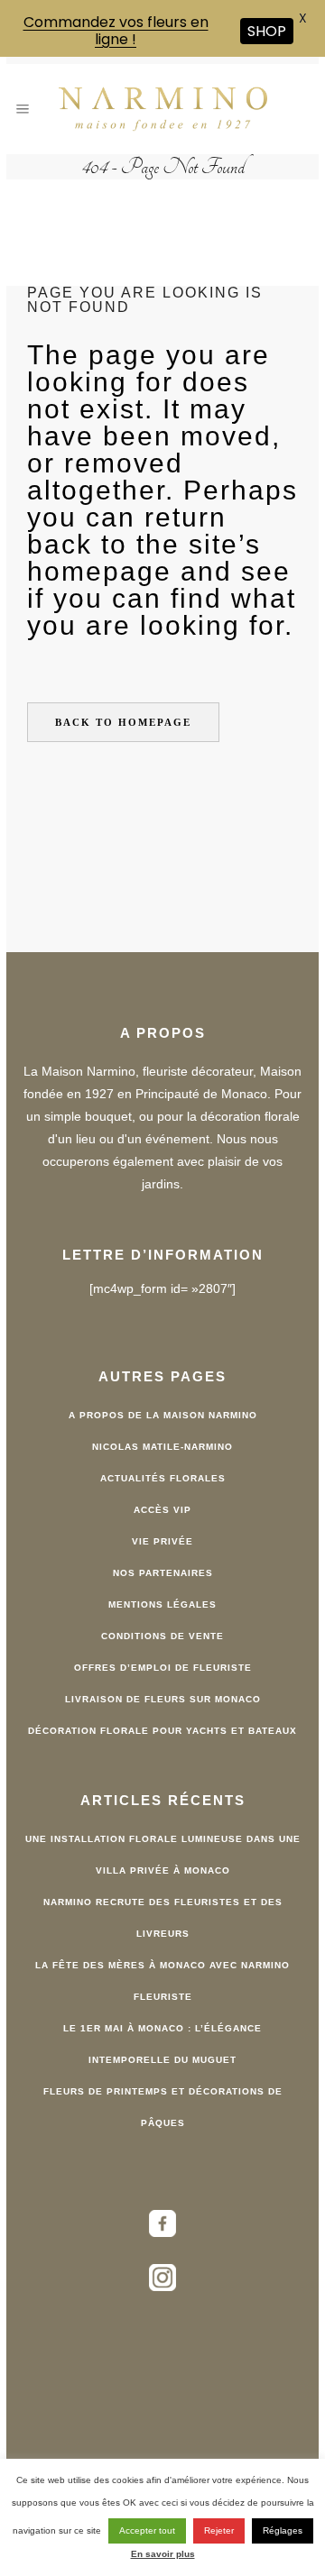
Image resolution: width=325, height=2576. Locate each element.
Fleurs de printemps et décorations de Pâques (163, 2107)
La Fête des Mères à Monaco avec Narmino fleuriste (162, 1981)
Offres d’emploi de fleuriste (163, 1668)
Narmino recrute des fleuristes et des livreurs (163, 1918)
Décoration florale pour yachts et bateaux (162, 1731)
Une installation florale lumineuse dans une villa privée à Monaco (163, 1855)
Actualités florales (163, 1478)
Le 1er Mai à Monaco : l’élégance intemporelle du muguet (162, 2044)
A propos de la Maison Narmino (163, 1415)
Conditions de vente (162, 1636)
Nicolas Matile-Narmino (162, 1447)
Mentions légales (162, 1604)
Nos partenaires (163, 1573)
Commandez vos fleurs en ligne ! (116, 31)
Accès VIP (162, 1510)
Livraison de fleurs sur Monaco (163, 1699)
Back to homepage (123, 722)
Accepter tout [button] (147, 2530)
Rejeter (219, 2530)
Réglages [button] (283, 2530)
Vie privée (162, 1541)
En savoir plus (163, 2554)
